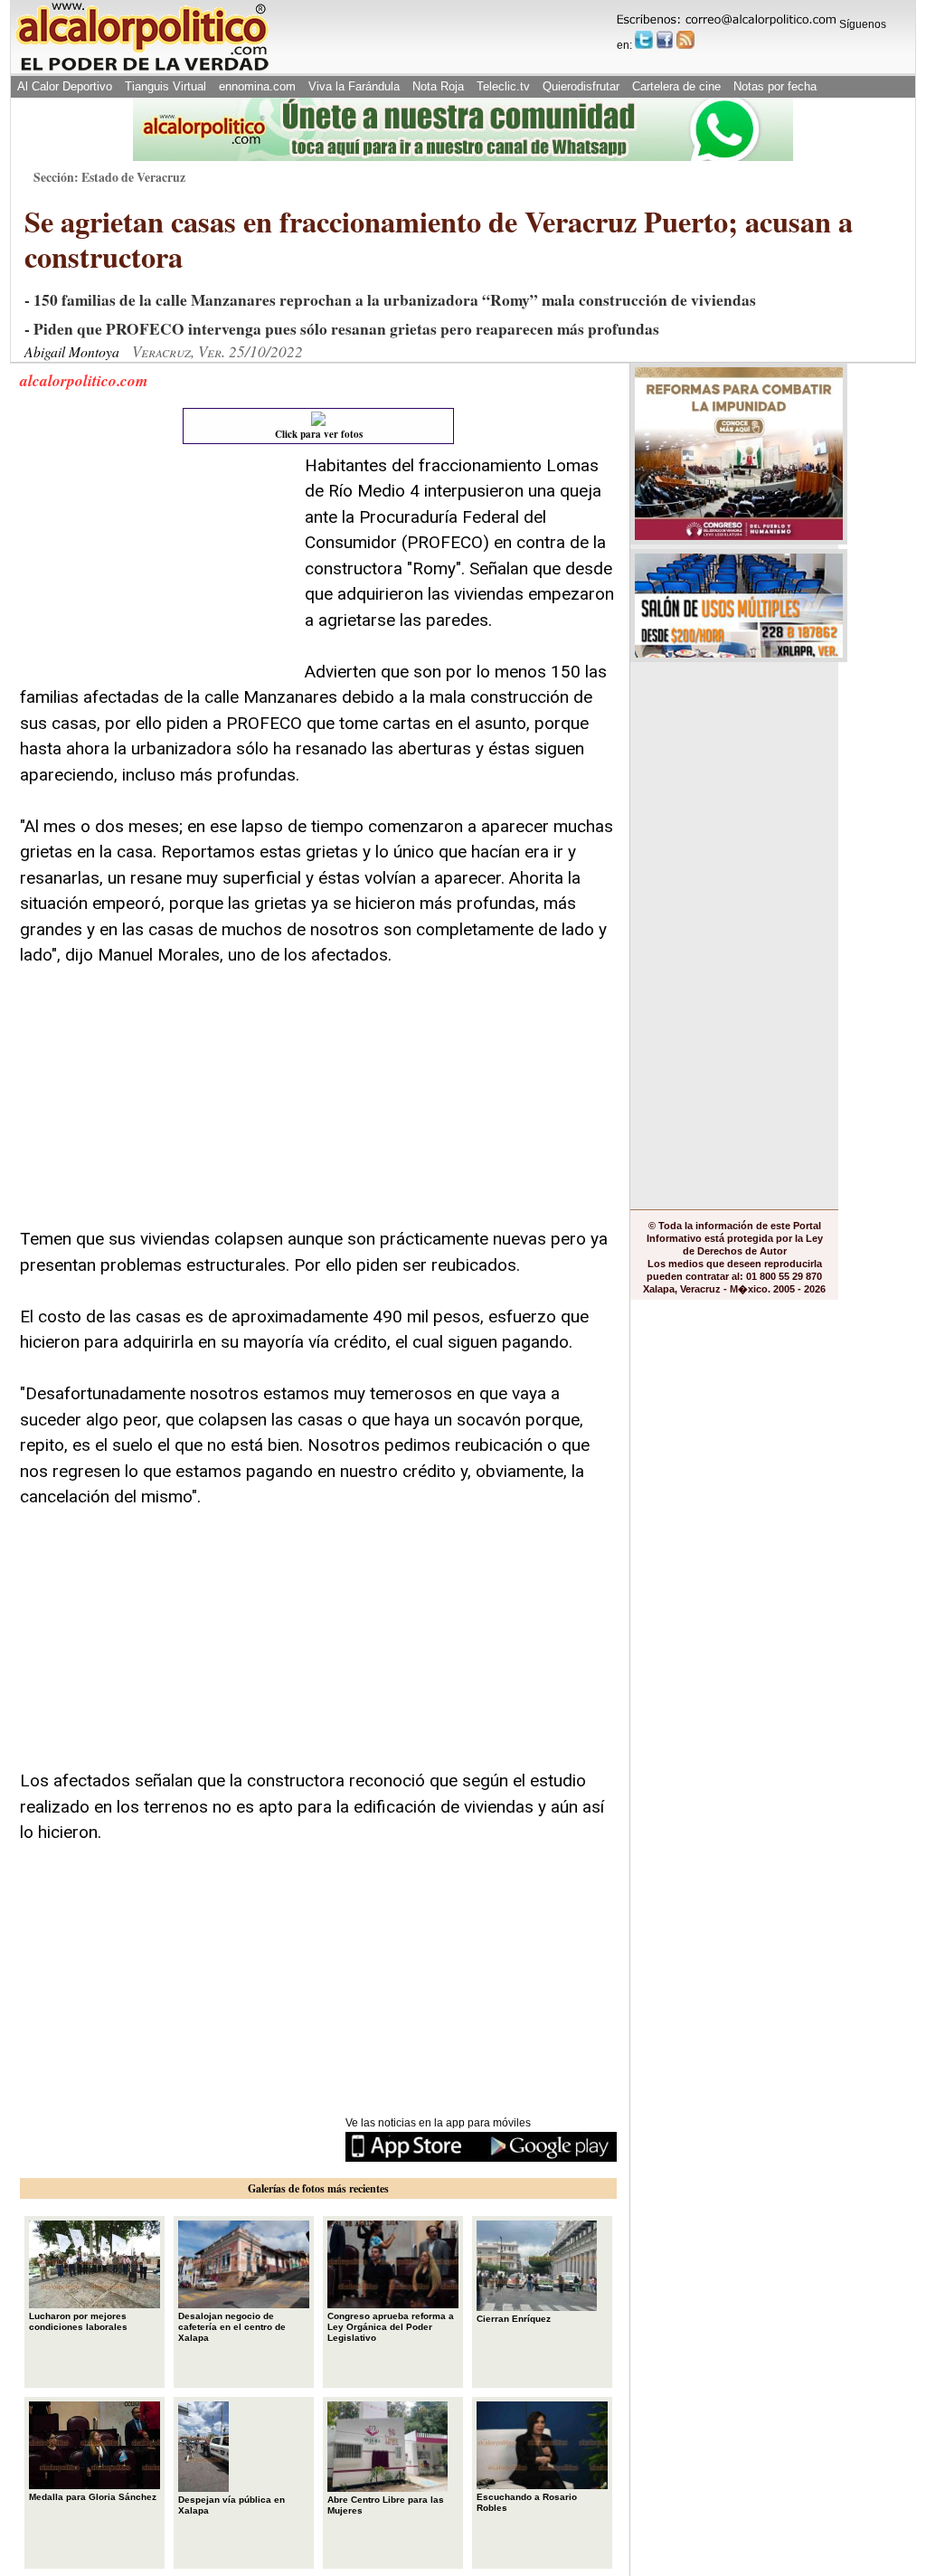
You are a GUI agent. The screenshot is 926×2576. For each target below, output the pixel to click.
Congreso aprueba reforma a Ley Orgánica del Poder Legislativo (391, 2327)
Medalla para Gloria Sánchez (93, 2497)
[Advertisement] (156, 566)
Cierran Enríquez (514, 2319)
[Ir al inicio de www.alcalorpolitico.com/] (142, 69)
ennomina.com (257, 86)
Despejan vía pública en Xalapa (231, 2505)
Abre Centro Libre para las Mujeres (386, 2505)
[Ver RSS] (685, 40)
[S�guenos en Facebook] (665, 40)
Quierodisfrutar (581, 86)
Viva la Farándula (354, 86)
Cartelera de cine (676, 86)
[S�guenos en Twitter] (644, 40)
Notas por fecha (775, 86)
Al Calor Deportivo (65, 86)
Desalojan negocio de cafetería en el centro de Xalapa (232, 2327)
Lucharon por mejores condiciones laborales (78, 2321)
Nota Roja (438, 86)
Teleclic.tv (503, 86)
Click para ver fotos (319, 434)
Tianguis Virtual (165, 86)
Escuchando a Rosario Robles (527, 2502)
